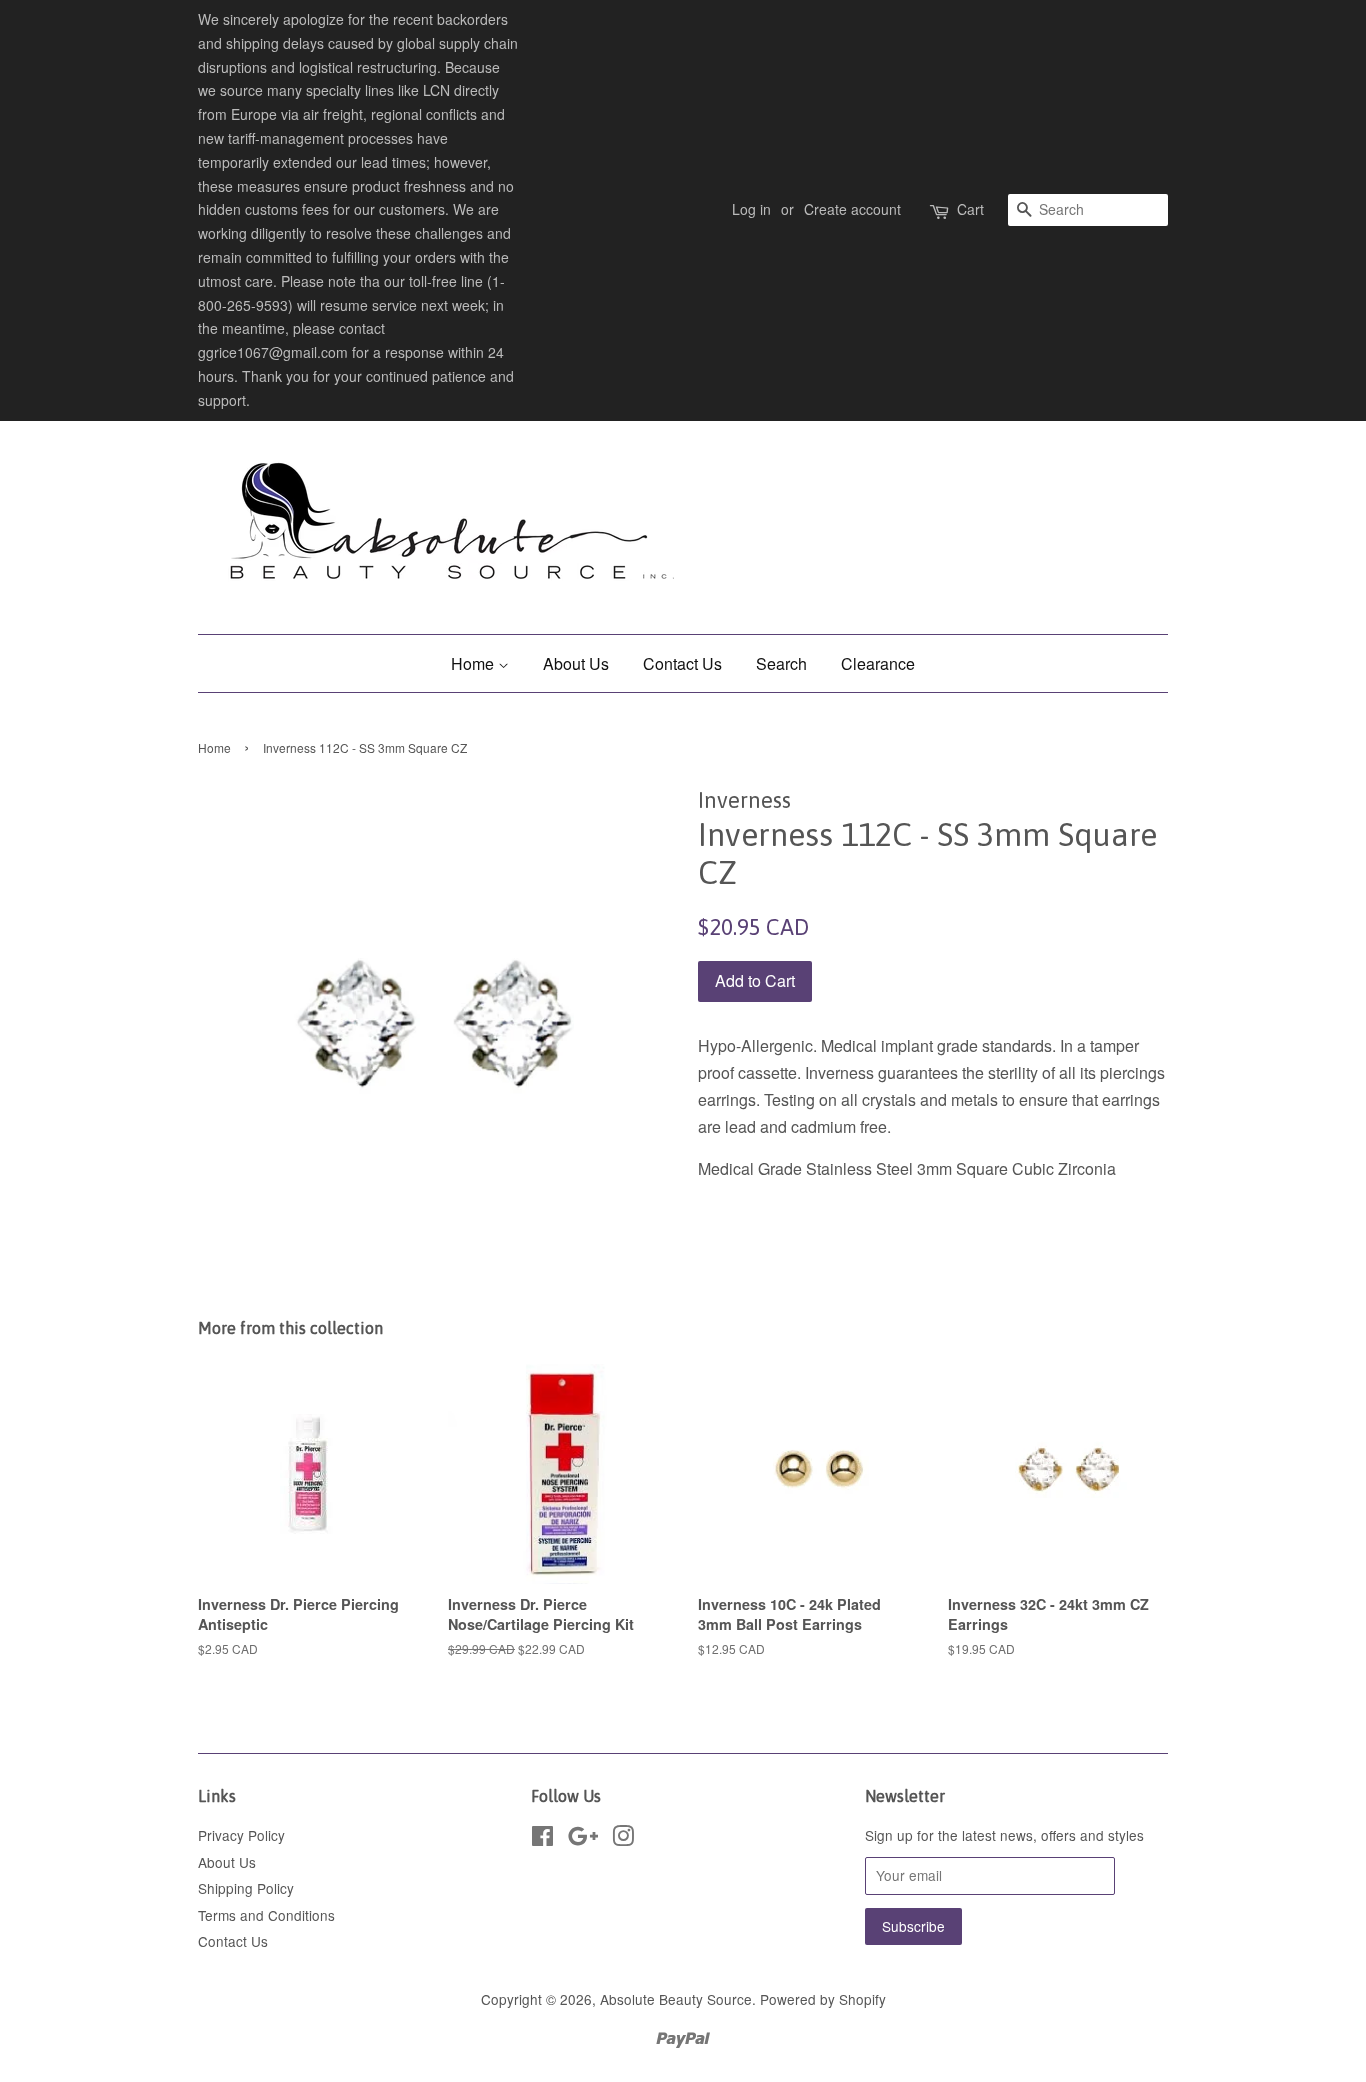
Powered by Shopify (823, 1999)
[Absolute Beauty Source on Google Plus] (583, 1839)
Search (781, 663)
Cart (970, 209)
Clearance (878, 663)
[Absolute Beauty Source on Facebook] (542, 1839)
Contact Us (682, 663)
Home (474, 663)
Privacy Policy (241, 1835)
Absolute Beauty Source (676, 1999)
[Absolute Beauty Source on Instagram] (623, 1839)
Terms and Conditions (266, 1915)
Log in (751, 209)
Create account (852, 209)
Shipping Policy (246, 1888)
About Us (576, 663)
